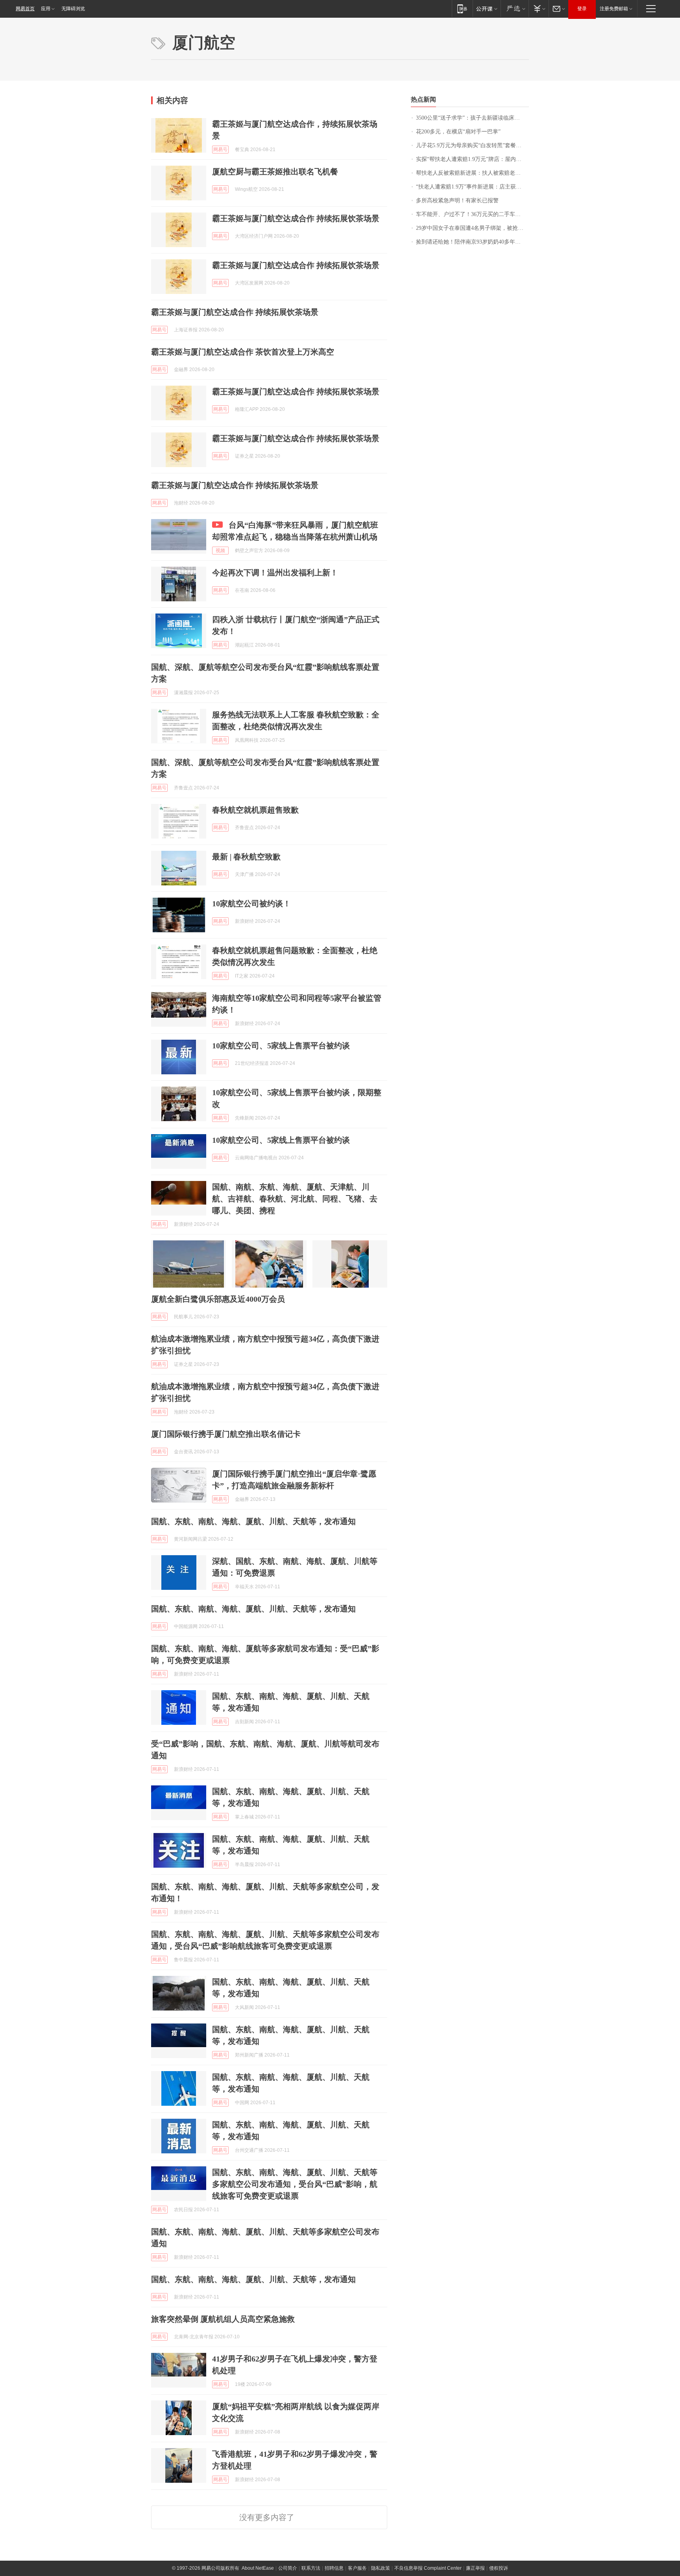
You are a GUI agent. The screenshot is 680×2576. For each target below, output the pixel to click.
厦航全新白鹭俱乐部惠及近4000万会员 (218, 1299)
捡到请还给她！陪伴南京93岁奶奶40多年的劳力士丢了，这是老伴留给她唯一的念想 (472, 242)
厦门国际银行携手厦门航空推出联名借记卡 (226, 1434)
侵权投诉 (499, 2568)
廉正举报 (475, 2568)
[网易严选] (515, 8)
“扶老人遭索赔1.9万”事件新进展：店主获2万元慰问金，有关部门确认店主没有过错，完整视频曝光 (472, 187)
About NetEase (258, 2568)
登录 (582, 9)
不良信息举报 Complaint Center (428, 2568)
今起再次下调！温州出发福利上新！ (275, 573)
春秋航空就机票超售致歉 (255, 810)
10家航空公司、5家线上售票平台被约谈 (281, 1046)
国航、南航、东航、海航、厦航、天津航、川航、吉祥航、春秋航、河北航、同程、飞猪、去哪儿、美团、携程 (295, 1199)
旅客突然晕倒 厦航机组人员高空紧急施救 (223, 2319)
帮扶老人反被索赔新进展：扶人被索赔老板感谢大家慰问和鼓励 (472, 173)
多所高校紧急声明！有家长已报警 (457, 200)
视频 (220, 551)
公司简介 (288, 2568)
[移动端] (462, 8)
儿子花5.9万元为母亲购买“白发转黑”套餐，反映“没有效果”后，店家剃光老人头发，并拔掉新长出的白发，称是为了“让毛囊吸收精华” (472, 145)
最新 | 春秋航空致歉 (246, 857)
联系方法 (311, 2568)
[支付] (539, 8)
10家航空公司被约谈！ (251, 904)
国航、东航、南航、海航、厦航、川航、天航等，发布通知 (253, 1521)
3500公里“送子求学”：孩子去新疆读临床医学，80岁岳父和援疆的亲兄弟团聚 (472, 118)
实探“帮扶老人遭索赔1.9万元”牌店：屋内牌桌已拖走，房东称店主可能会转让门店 (472, 159)
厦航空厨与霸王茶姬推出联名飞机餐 (275, 172)
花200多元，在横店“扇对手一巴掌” (458, 132)
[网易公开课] (487, 8)
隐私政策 (381, 2568)
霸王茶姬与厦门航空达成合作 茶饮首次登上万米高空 (243, 352)
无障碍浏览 (73, 9)
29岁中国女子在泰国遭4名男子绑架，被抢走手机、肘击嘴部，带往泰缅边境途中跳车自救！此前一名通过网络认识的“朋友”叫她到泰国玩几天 (472, 228)
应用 (46, 9)
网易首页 (25, 9)
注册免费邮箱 (614, 9)
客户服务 (357, 2568)
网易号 (220, 150)
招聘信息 (334, 2568)
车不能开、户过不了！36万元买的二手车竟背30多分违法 (472, 214)
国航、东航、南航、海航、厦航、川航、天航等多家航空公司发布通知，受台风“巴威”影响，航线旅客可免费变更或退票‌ (295, 2184)
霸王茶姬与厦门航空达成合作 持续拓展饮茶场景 (296, 218)
